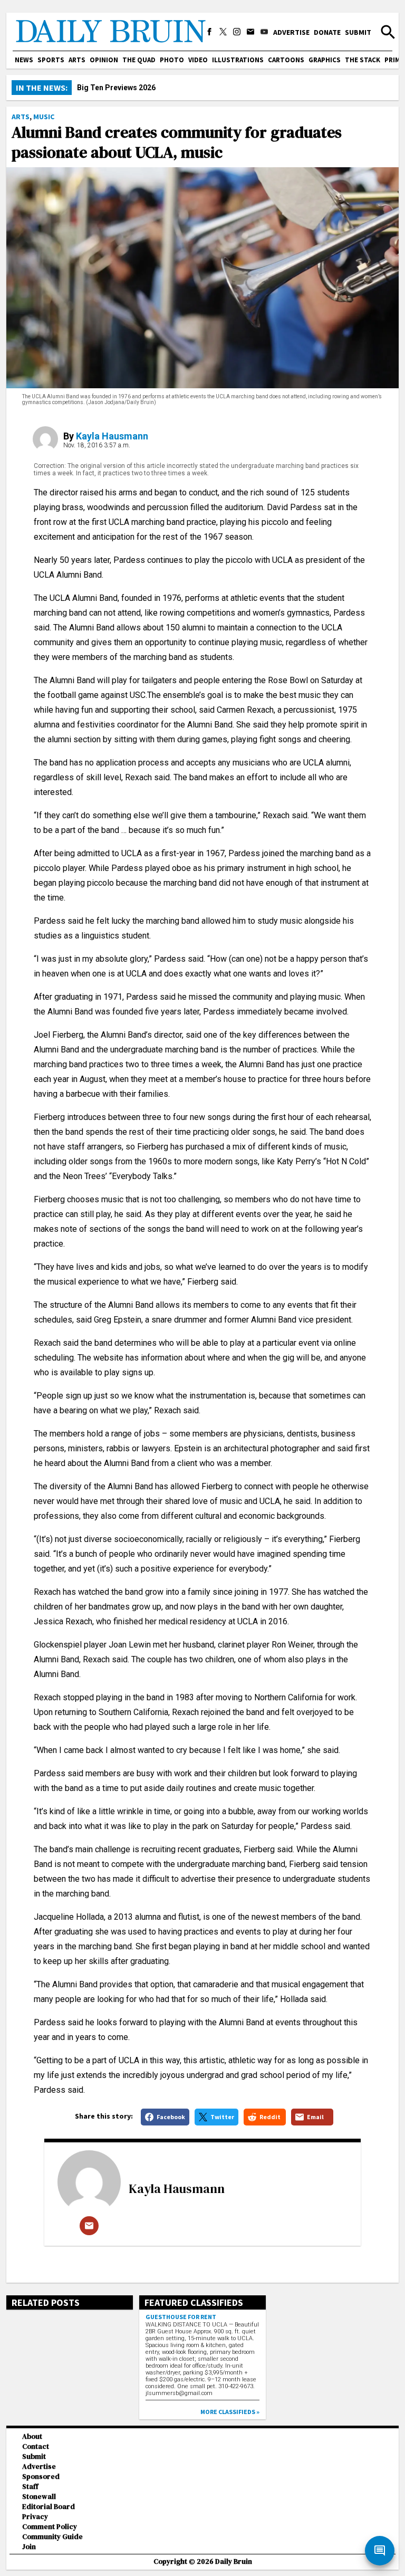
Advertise (291, 32)
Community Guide (52, 2537)
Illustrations (238, 60)
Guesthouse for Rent (181, 2317)
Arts (77, 60)
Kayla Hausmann (112, 436)
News (24, 60)
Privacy (35, 2517)
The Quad (139, 60)
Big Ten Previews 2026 (116, 88)
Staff (30, 2487)
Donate (327, 32)
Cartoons (286, 60)
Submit (358, 32)
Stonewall (39, 2497)
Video (198, 60)
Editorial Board (49, 2507)
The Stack (363, 60)
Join (29, 2547)
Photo (172, 60)
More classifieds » (230, 2412)
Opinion (104, 60)
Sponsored (41, 2477)
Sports (51, 60)
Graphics (325, 60)
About (32, 2436)
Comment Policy (50, 2527)
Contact (36, 2446)
